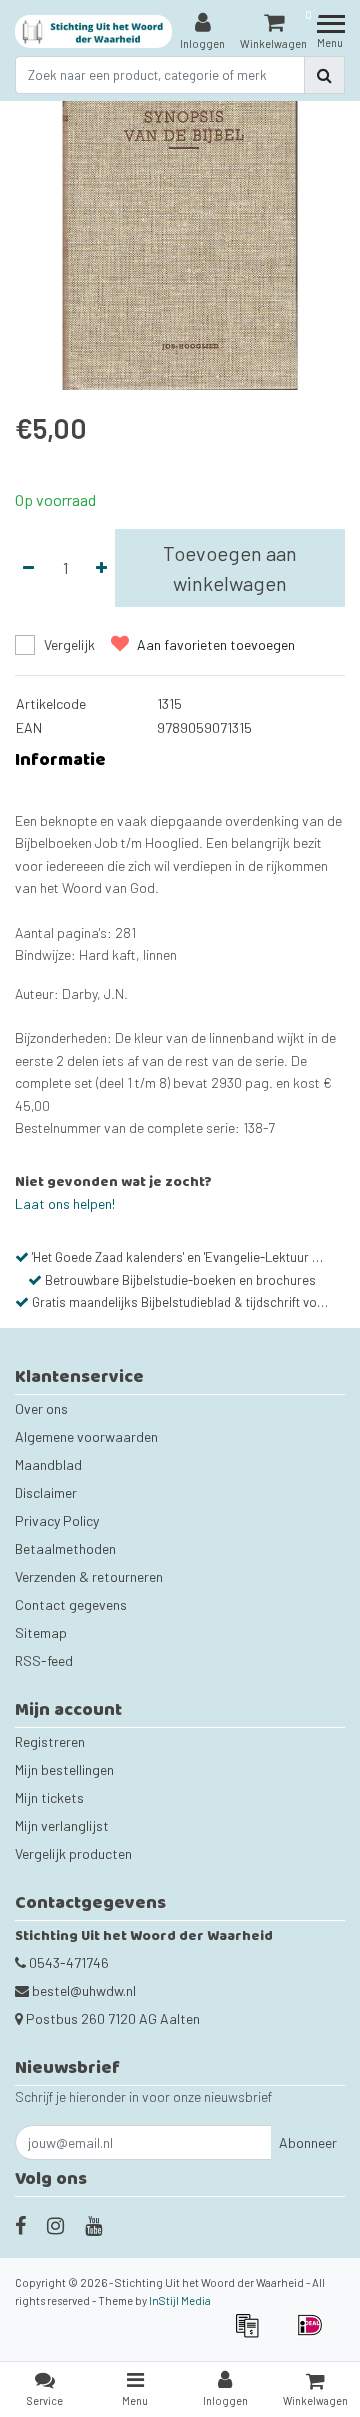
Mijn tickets (49, 1797)
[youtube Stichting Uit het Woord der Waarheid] (93, 2225)
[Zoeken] (324, 75)
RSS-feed (44, 1660)
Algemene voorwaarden (86, 1436)
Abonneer (308, 2142)
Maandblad (48, 1464)
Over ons (41, 1408)
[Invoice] (253, 2334)
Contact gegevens (71, 1604)
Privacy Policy (57, 1520)
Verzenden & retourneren (89, 1576)
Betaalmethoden (65, 1548)
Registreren (50, 1741)
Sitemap (41, 1632)
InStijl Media (180, 2300)
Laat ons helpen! (65, 1203)
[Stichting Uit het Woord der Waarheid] (94, 31)
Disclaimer (46, 1492)
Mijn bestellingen (64, 1769)
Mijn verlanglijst (62, 1825)
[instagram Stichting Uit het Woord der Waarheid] (55, 2225)
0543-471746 (67, 1962)
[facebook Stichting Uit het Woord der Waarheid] (20, 2225)
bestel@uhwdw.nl (84, 1990)
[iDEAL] (315, 2334)
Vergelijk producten (73, 1853)
